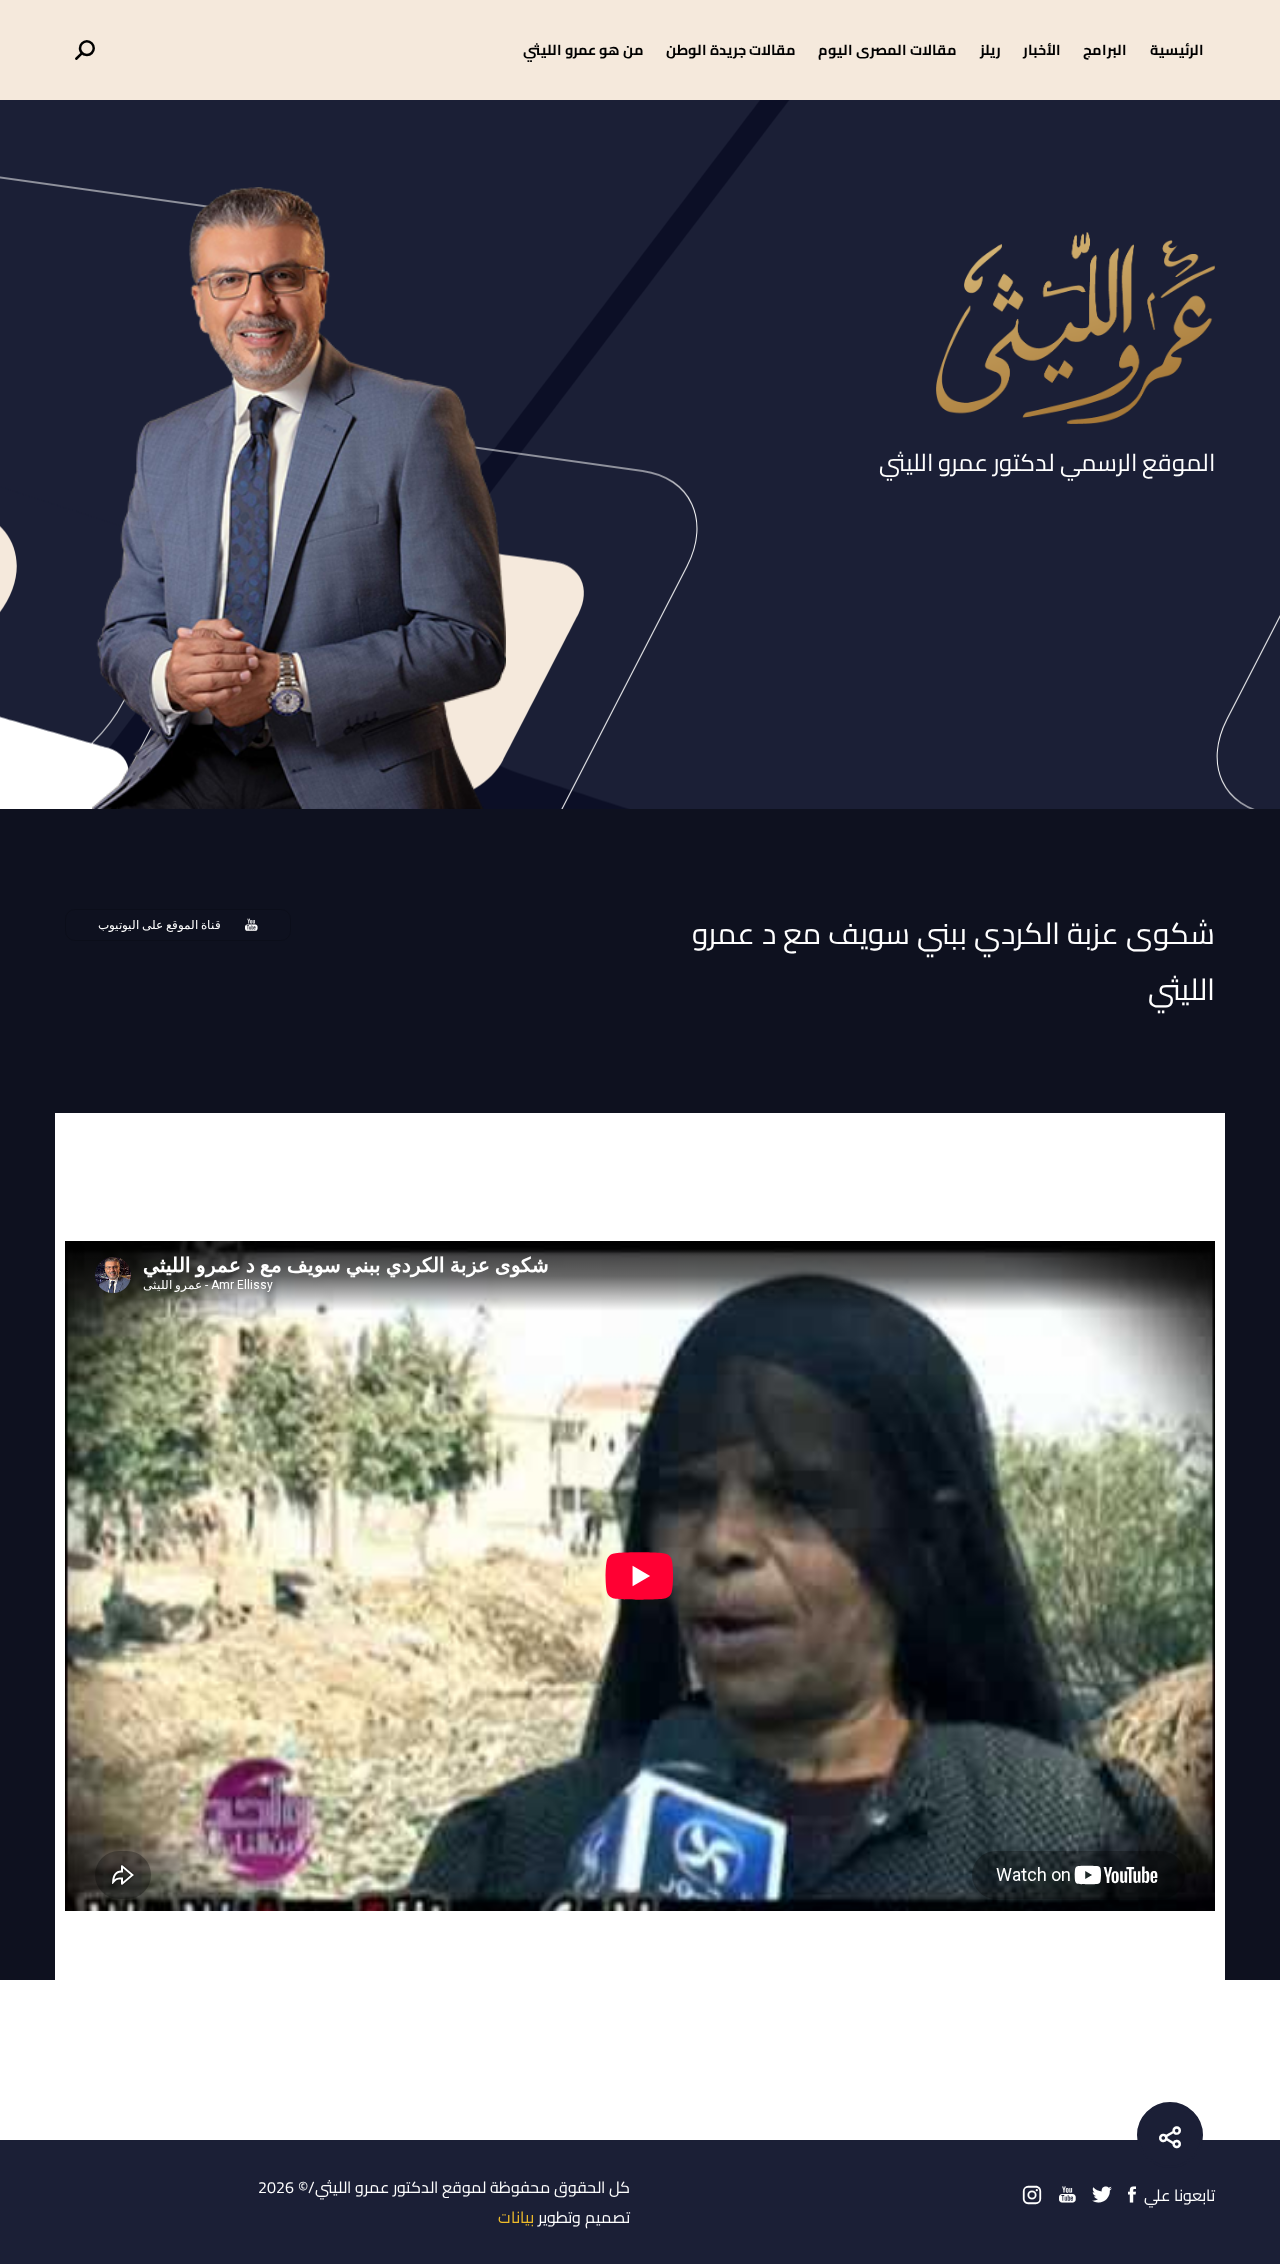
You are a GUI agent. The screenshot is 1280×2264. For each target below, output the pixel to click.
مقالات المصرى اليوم (887, 49)
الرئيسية (1177, 49)
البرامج (1105, 49)
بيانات (516, 2217)
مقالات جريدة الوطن (731, 49)
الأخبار (1042, 49)
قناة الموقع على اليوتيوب (159, 925)
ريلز (990, 49)
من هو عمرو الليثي (583, 49)
